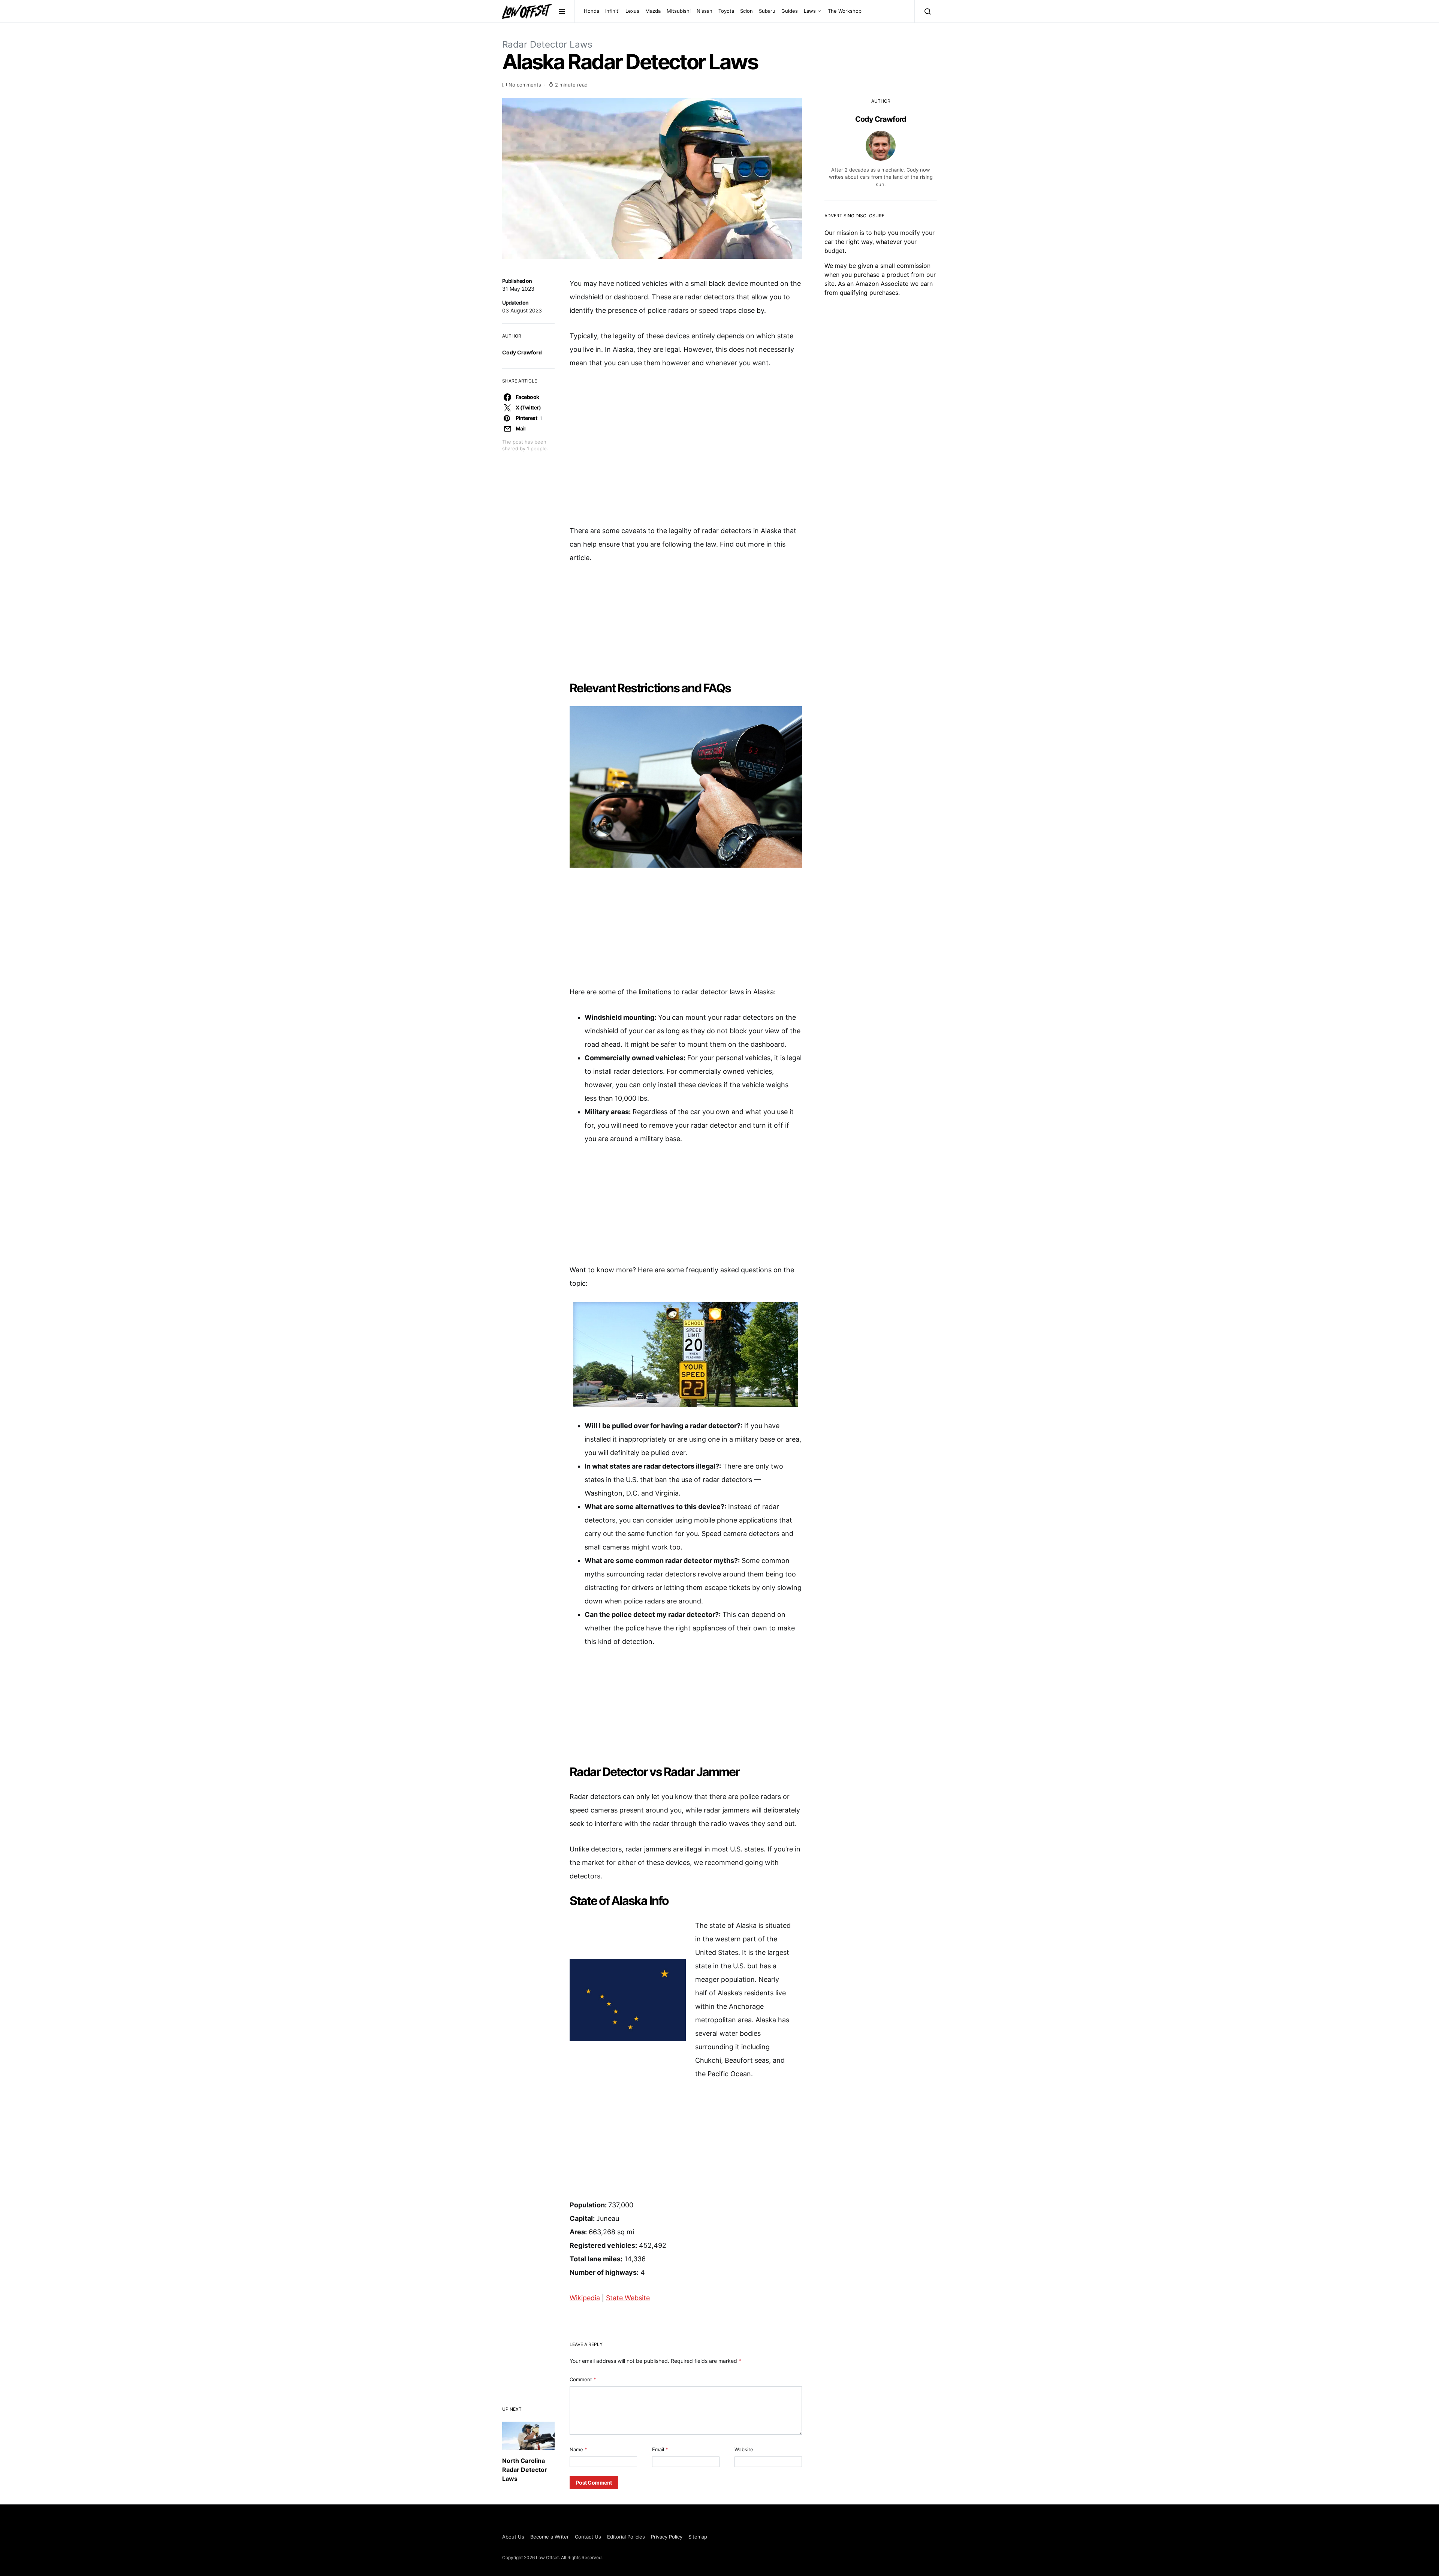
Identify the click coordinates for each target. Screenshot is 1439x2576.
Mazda (653, 11)
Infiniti (612, 11)
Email (660, 2449)
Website (744, 2449)
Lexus (632, 11)
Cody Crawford (522, 352)
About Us (513, 2537)
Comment (583, 2379)
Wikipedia (585, 2298)
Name (578, 2449)
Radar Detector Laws (547, 44)
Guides (790, 11)
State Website (628, 2298)
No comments (525, 85)
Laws (810, 11)
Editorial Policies (626, 2537)
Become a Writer (550, 2537)
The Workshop (845, 11)
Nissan (705, 11)
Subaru (767, 11)
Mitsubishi (679, 11)
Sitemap (698, 2537)
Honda (592, 11)
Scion (746, 11)
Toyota (726, 11)
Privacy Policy (667, 2537)
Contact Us (588, 2537)
